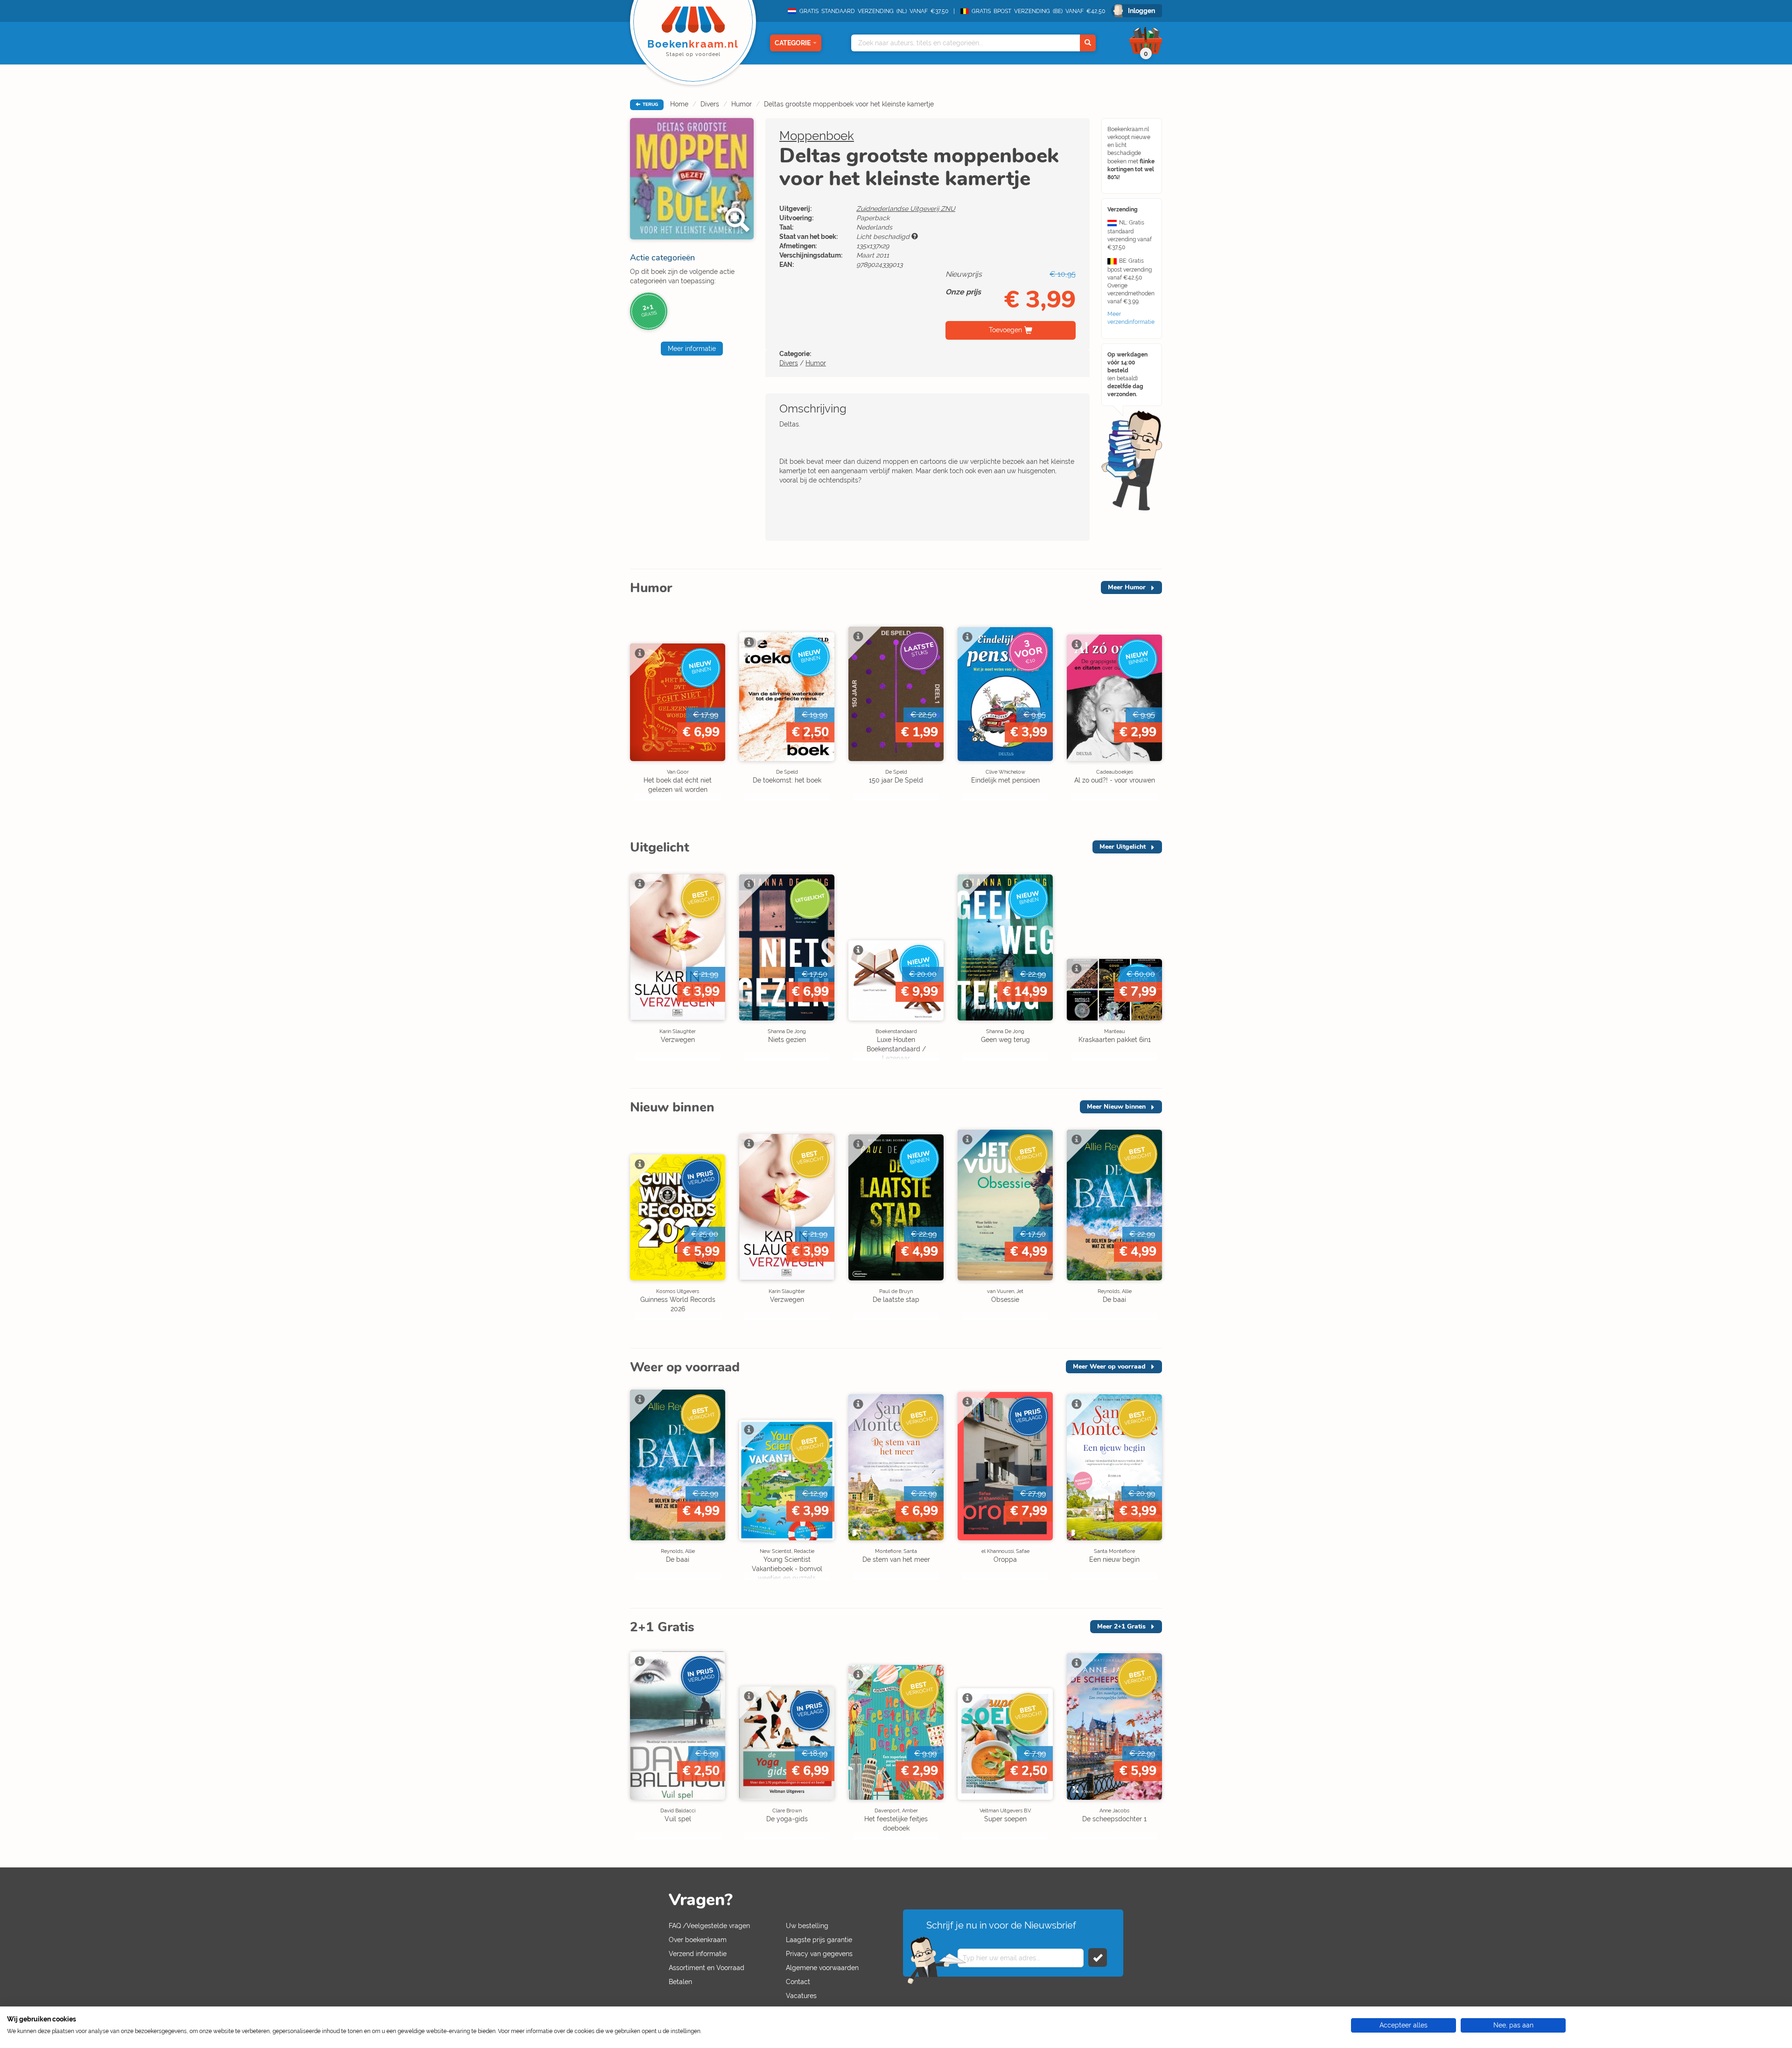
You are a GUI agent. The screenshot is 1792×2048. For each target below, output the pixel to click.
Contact (798, 1982)
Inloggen (1141, 11)
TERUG (650, 105)
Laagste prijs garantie (819, 1940)
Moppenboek (817, 136)
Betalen (680, 1982)
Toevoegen (1005, 330)
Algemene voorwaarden (822, 1968)
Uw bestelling (807, 1926)
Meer (1127, 587)
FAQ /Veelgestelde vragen (709, 1926)
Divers (710, 104)
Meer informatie (692, 349)
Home (679, 104)
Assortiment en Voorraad (707, 1968)
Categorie (793, 43)
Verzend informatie (698, 1954)
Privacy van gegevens (819, 1954)
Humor (742, 104)
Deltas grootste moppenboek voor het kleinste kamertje (849, 104)
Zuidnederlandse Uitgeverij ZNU (906, 209)
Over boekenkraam (698, 1940)
